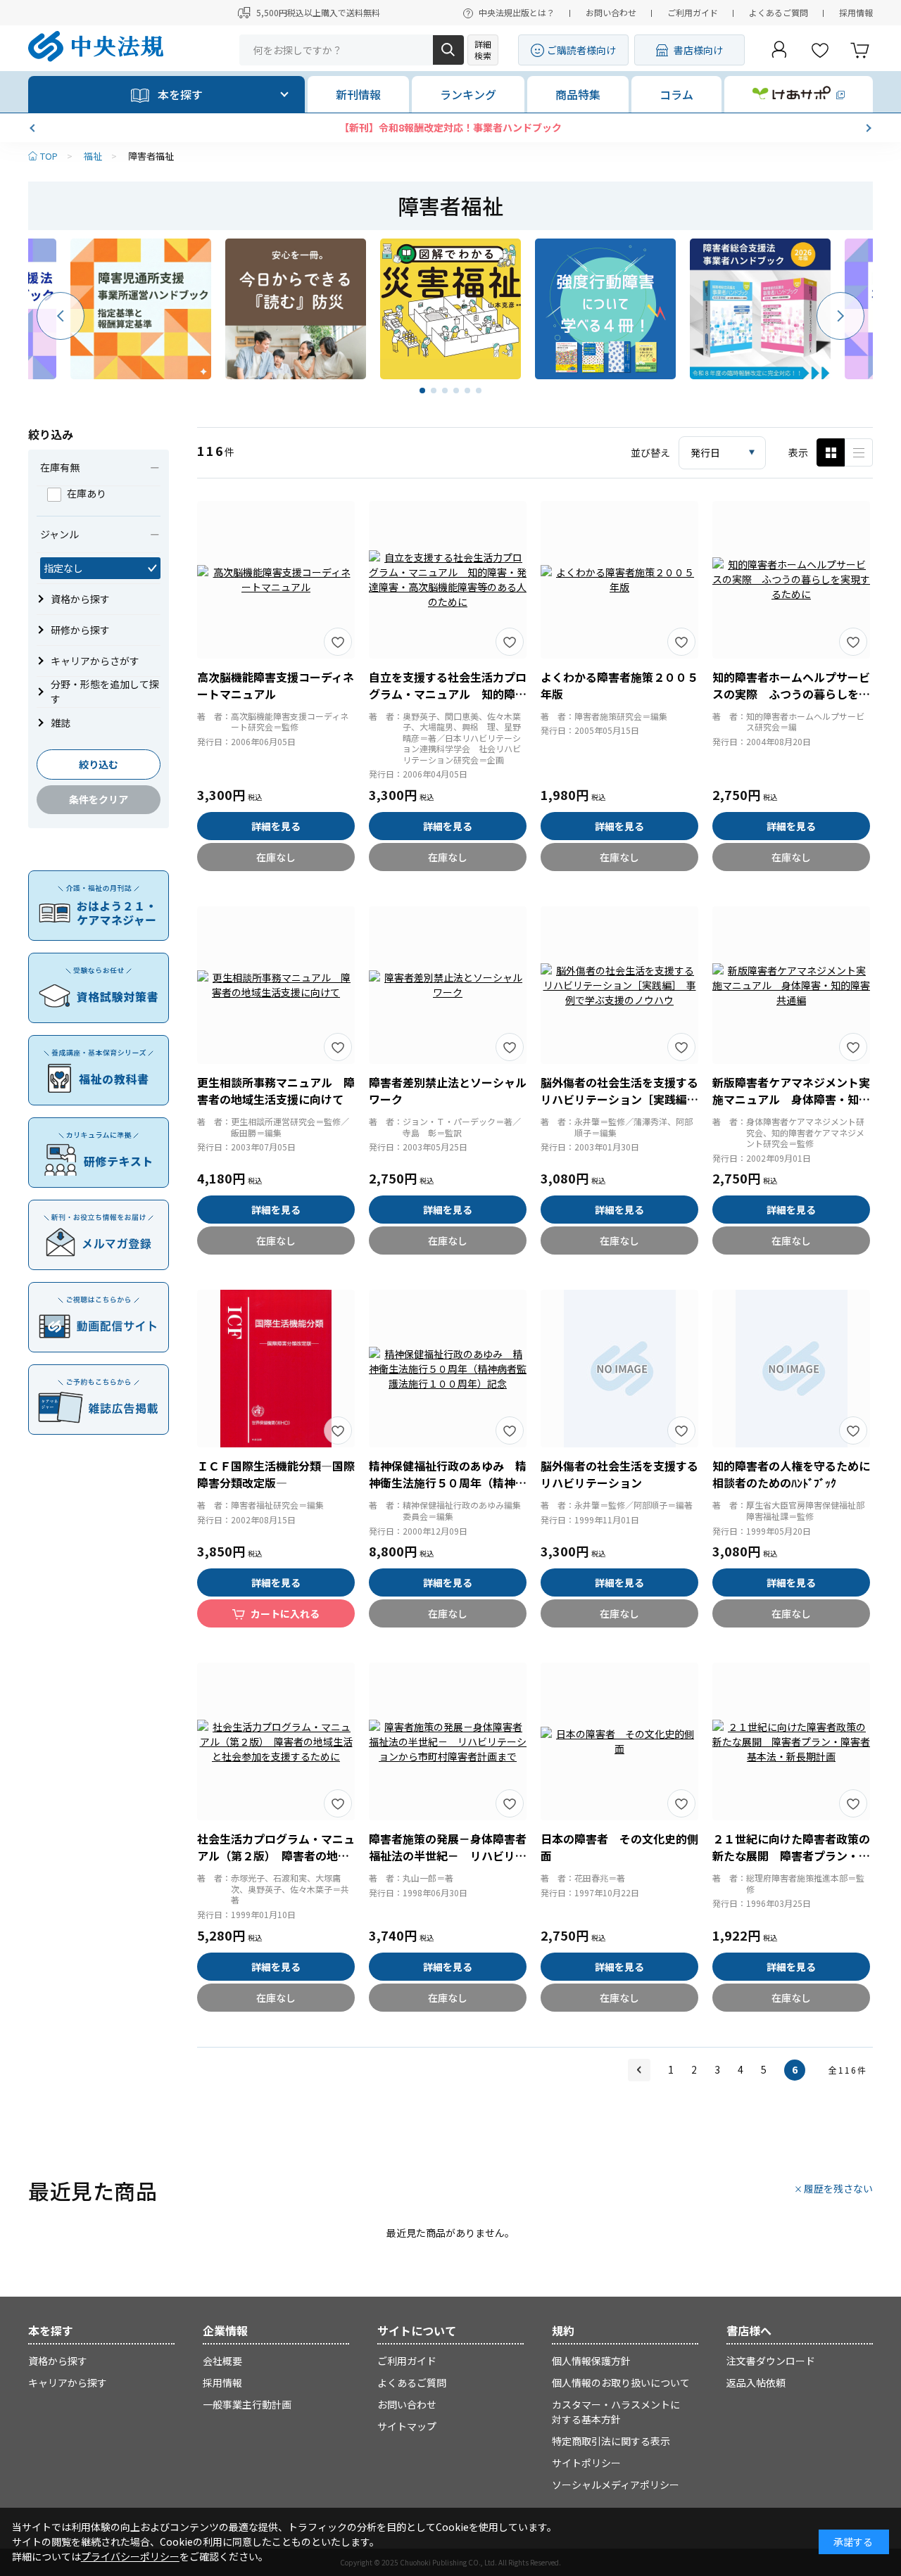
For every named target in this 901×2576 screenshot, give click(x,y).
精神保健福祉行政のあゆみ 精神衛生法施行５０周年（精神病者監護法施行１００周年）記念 (448, 1483)
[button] (34, 128)
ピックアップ (859, 452)
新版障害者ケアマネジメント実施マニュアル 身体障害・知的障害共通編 (791, 1099)
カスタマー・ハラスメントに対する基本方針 (616, 2412)
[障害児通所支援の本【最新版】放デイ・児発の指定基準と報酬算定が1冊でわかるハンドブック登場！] (141, 309)
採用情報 (856, 12)
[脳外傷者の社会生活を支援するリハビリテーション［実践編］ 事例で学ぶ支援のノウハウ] (619, 985)
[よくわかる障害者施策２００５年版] (619, 580)
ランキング (468, 94)
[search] (448, 50)
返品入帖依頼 (756, 2383)
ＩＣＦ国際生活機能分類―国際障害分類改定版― (276, 1474)
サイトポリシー (586, 2463)
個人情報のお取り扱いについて (621, 2383)
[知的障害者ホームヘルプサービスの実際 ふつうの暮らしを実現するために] (791, 580)
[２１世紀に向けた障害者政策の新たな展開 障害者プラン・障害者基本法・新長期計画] (791, 1741)
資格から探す (58, 2361)
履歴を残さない (838, 2188)
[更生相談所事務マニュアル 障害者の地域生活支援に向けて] (276, 985)
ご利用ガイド (693, 12)
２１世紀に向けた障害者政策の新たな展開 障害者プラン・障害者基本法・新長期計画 (791, 1855)
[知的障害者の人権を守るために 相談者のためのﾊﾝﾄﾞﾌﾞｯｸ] (791, 1369)
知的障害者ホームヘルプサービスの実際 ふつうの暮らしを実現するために (791, 694)
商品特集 (578, 94)
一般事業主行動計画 (247, 2404)
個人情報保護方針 (591, 2361)
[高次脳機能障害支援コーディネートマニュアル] (276, 580)
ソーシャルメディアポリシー (616, 2485)
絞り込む (99, 764)
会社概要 (222, 2361)
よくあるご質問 (779, 12)
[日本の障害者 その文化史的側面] (619, 1741)
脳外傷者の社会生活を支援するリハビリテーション (619, 1474)
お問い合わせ (611, 12)
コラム (676, 94)
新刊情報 (358, 94)
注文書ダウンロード (771, 2361)
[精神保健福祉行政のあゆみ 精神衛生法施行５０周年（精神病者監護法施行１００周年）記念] (448, 1369)
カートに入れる (285, 1613)
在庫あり (87, 493)
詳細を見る (276, 826)
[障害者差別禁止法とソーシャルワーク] (448, 985)
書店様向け (698, 50)
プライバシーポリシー (130, 2556)
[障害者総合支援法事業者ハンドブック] (760, 309)
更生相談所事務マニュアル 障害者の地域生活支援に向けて (276, 1091)
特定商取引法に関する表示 (611, 2441)
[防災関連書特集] (296, 309)
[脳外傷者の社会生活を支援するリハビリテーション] (619, 1369)
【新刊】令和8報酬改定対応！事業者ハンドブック (267, 127)
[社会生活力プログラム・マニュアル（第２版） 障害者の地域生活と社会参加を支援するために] (276, 1741)
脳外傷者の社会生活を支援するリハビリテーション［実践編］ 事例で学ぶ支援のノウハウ (622, 1099)
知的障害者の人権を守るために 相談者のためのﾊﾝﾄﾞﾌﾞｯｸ (797, 1474)
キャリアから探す (68, 2383)
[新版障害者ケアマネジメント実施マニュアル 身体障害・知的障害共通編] (791, 985)
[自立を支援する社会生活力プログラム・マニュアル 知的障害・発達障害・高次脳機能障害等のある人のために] (448, 580)
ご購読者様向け (581, 50)
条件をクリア (99, 799)
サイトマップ (407, 2426)
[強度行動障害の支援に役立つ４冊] (605, 309)
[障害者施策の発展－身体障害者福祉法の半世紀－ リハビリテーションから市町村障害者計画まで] (448, 1741)
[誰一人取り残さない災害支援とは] (450, 309)
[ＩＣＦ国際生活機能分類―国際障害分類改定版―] (276, 1369)
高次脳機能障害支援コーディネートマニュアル (276, 685)
